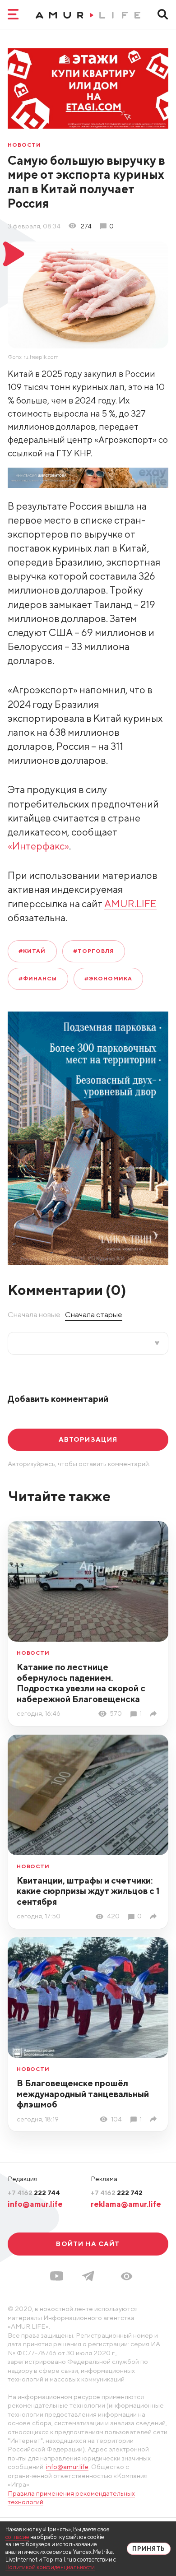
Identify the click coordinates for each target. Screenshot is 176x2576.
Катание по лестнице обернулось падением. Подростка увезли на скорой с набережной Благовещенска (81, 1683)
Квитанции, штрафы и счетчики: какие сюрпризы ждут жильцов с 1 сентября (88, 1891)
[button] (127, 2276)
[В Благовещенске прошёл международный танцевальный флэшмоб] (155, 2119)
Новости (24, 145)
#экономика (108, 978)
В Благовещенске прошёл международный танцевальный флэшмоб (83, 2094)
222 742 (117, 2193)
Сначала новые (34, 1314)
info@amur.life (35, 2204)
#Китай (32, 951)
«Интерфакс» (38, 846)
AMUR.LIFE (130, 904)
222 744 (34, 2193)
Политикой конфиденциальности (50, 2567)
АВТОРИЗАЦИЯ (88, 1439)
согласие (17, 2537)
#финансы (38, 978)
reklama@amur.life (126, 2204)
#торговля (94, 951)
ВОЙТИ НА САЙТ (88, 2244)
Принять (149, 2549)
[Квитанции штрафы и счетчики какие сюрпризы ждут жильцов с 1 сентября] (155, 1916)
